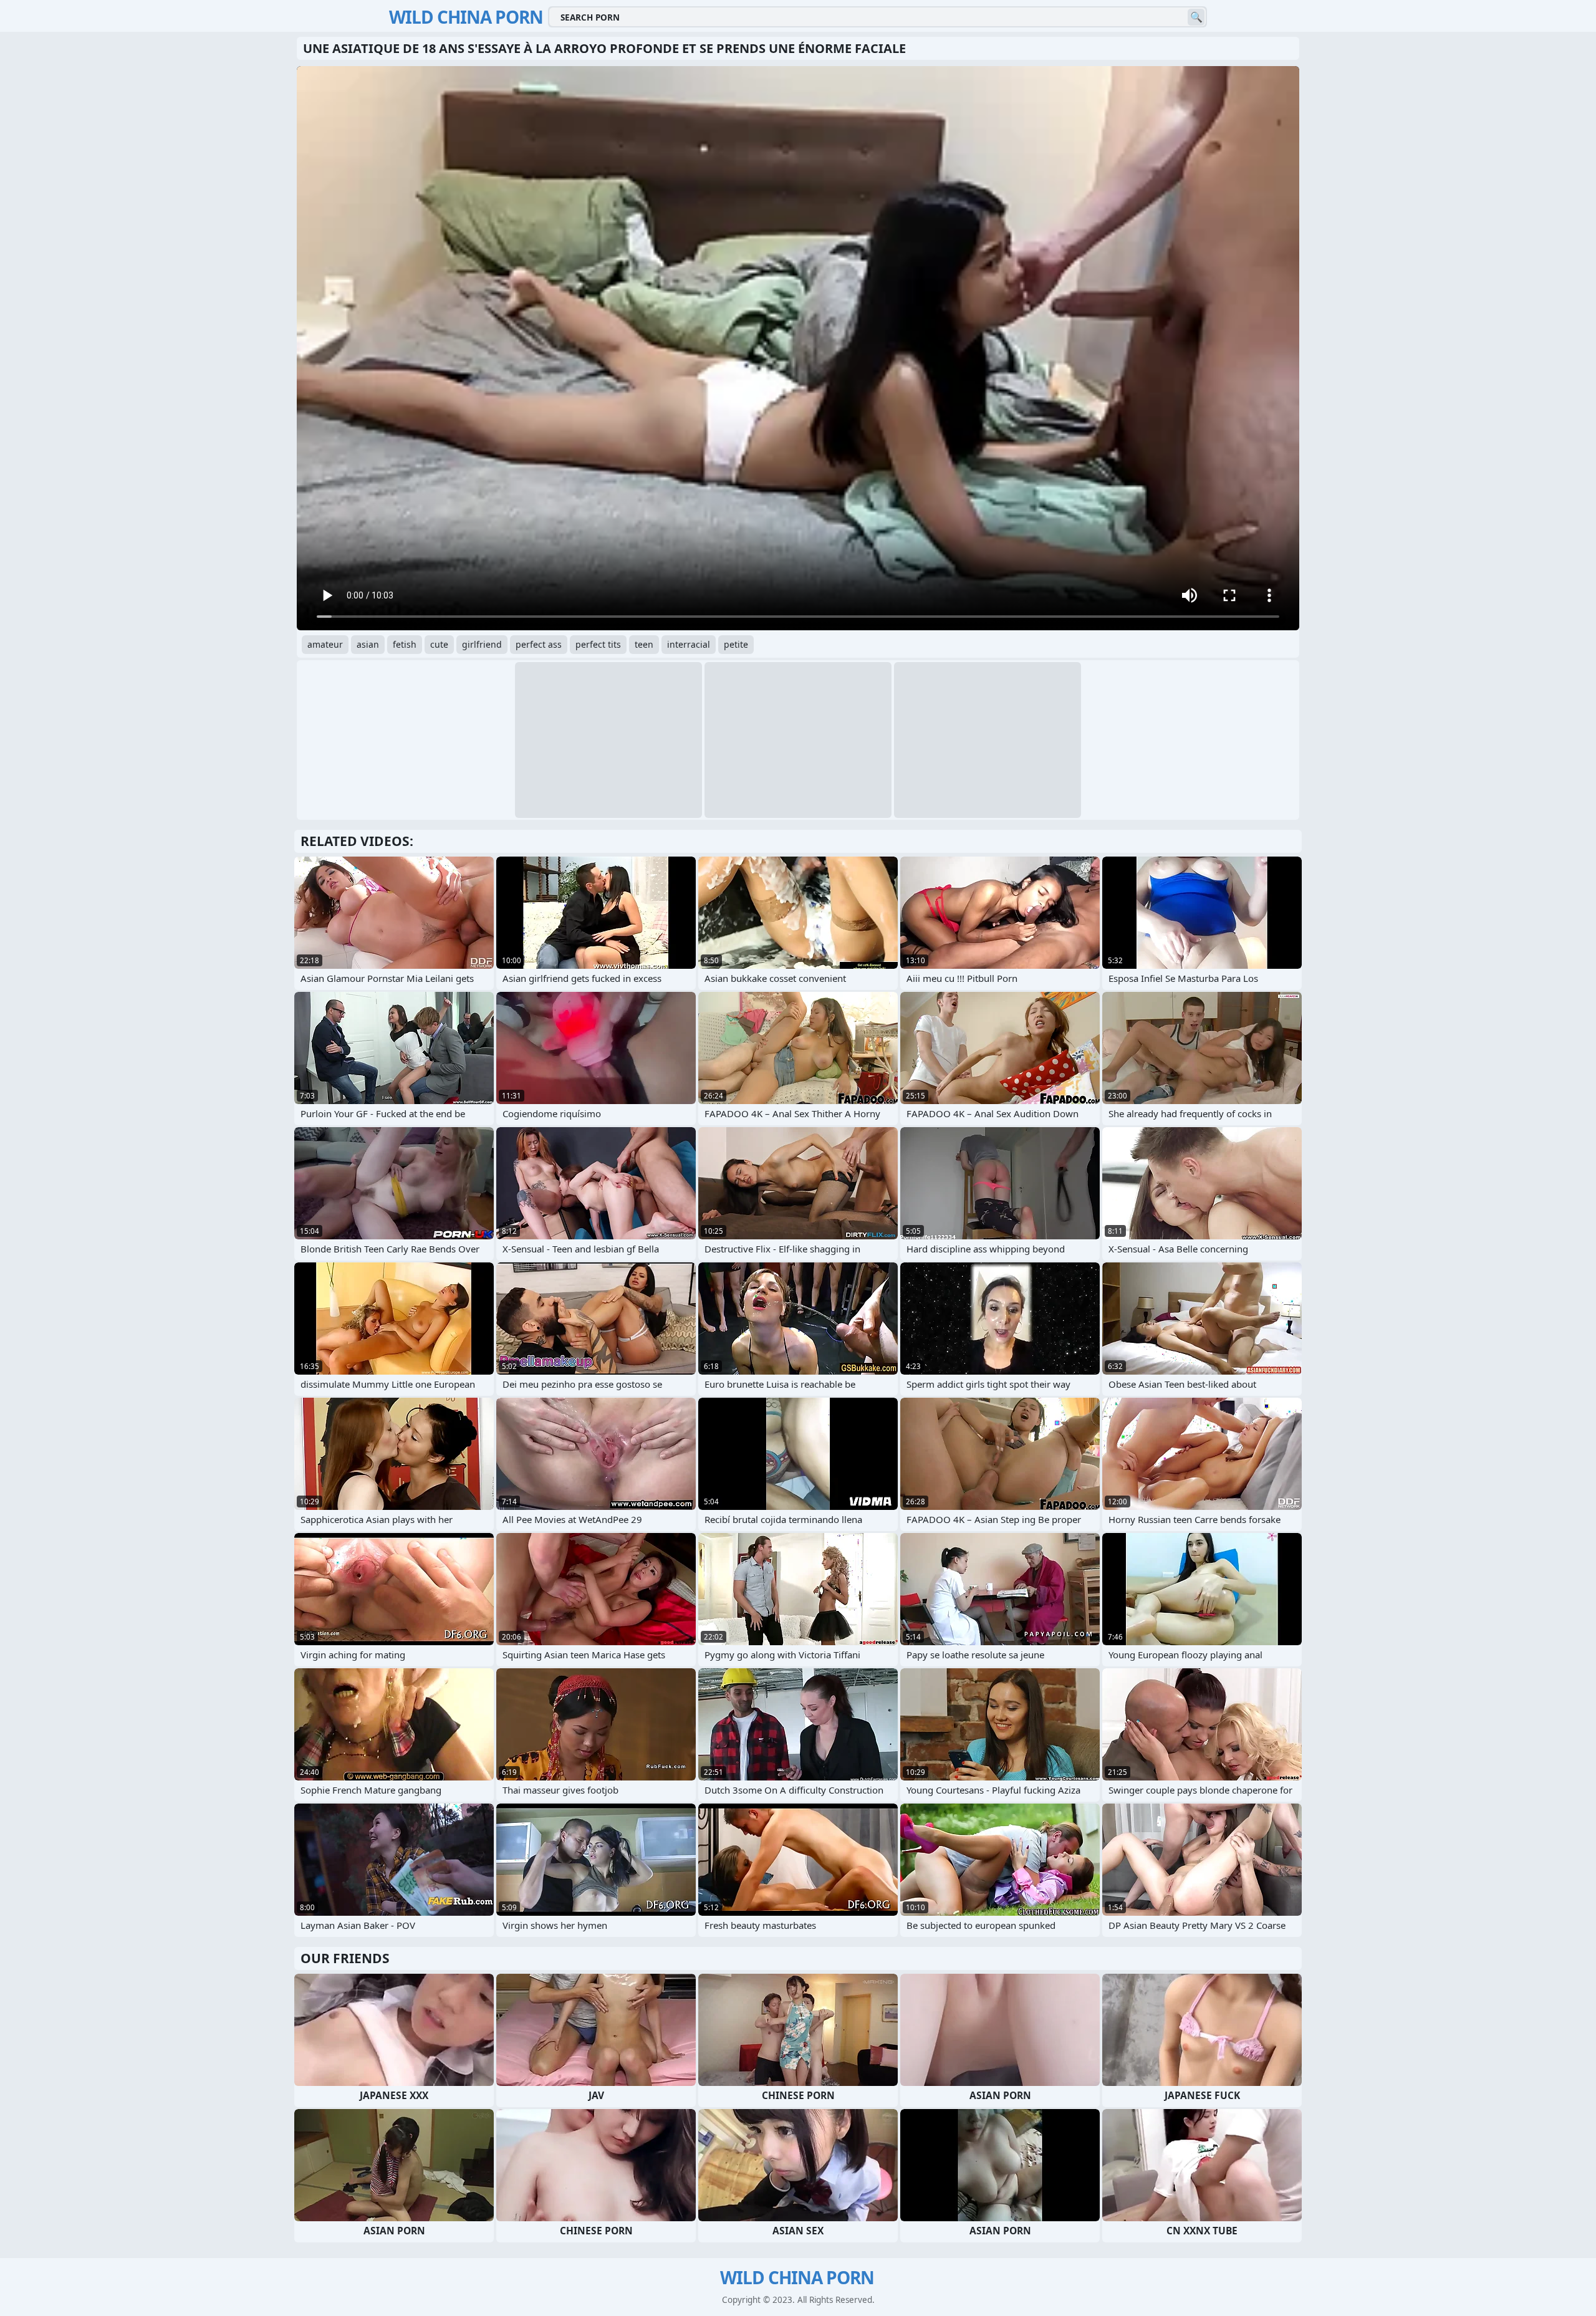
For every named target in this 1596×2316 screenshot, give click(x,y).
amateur (325, 644)
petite (736, 644)
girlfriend (482, 644)
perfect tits (598, 644)
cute (439, 644)
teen (644, 644)
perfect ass (539, 644)
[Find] (1196, 17)
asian (368, 644)
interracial (689, 644)
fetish (405, 644)
